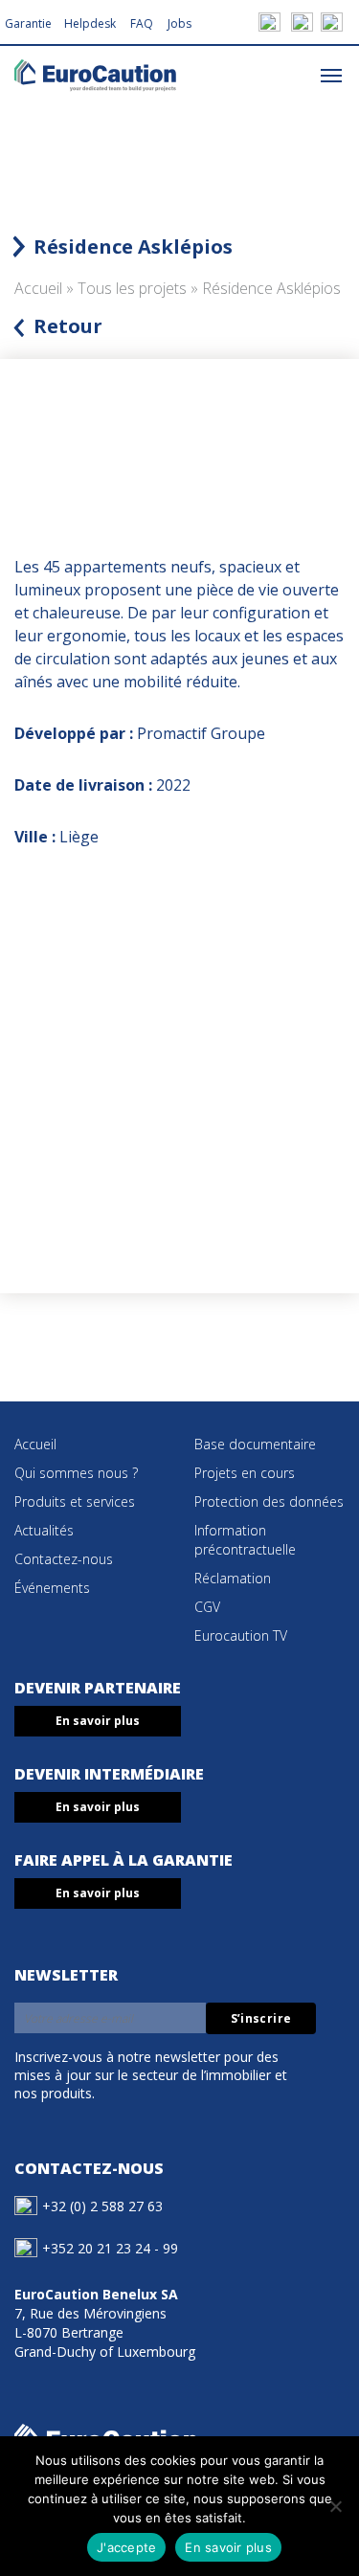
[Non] (335, 2506)
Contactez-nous (64, 1559)
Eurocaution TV (241, 1635)
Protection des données (269, 1501)
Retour (68, 326)
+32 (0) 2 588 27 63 (102, 2206)
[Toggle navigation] (331, 74)
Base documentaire (255, 1444)
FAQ (142, 23)
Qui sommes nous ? (76, 1473)
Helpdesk (90, 23)
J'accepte (126, 2547)
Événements (52, 1588)
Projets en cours (245, 1473)
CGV (207, 1607)
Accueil (38, 288)
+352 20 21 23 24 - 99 (110, 2248)
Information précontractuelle (245, 1540)
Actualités (44, 1530)
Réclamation (233, 1578)
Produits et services (75, 1501)
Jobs (179, 23)
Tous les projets (132, 288)
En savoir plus (98, 1721)
